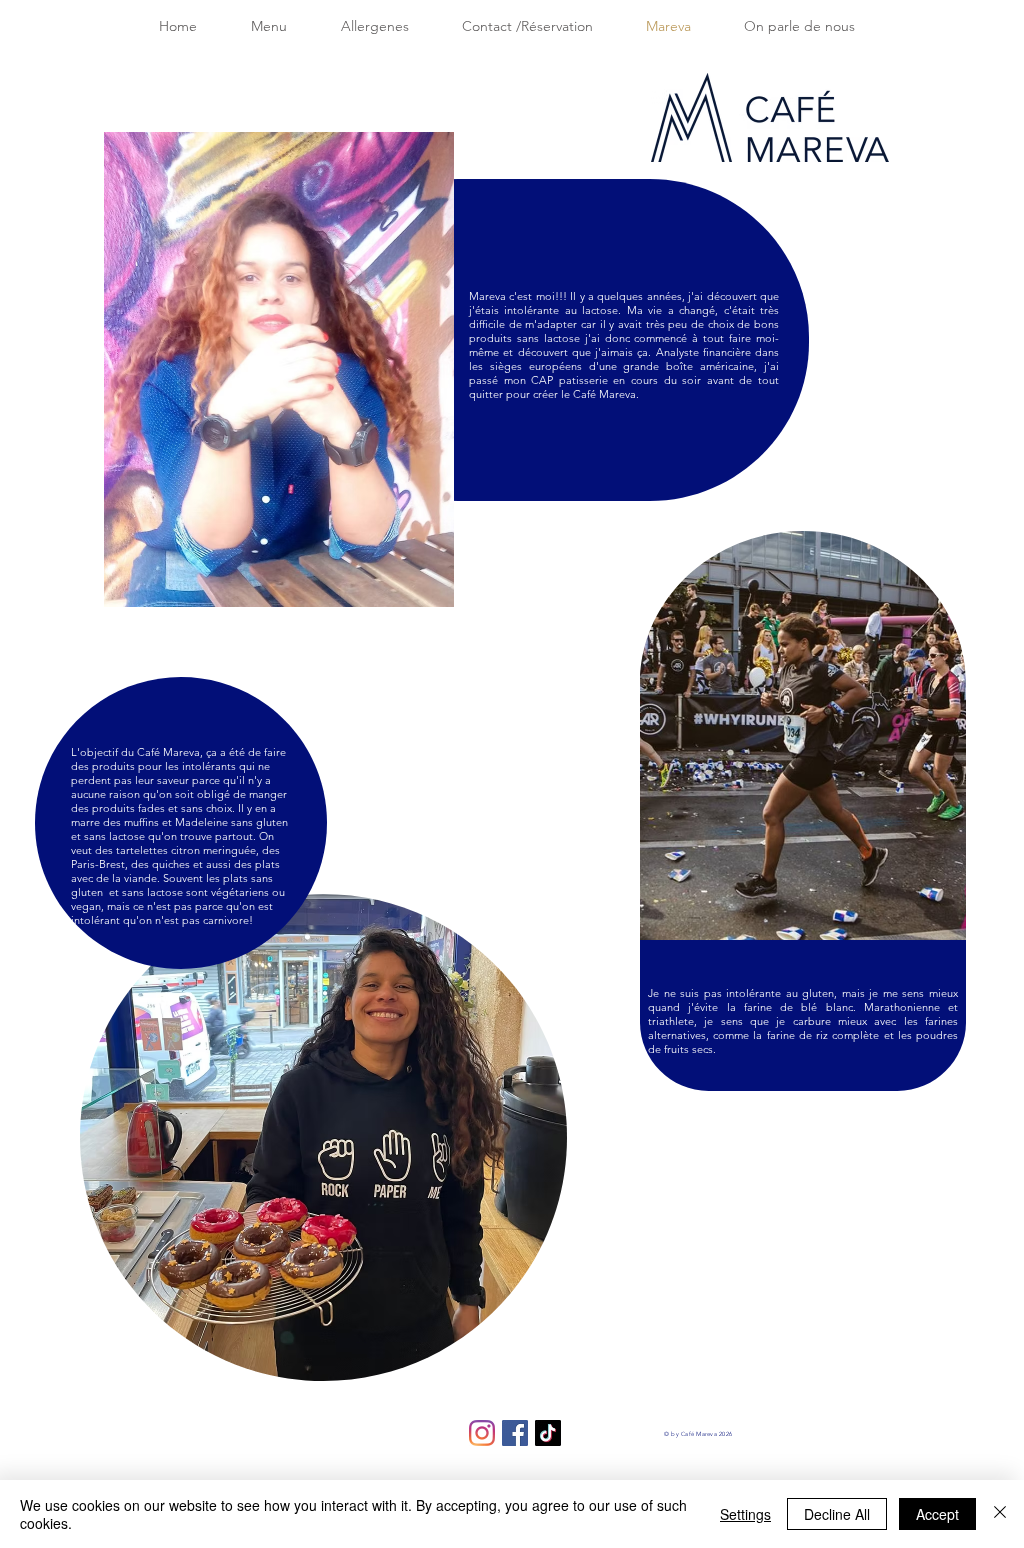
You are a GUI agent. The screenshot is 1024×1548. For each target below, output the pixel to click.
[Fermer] (1000, 1514)
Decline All (837, 1514)
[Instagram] (482, 1433)
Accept (937, 1514)
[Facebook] (515, 1433)
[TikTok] (548, 1433)
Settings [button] (745, 1514)
